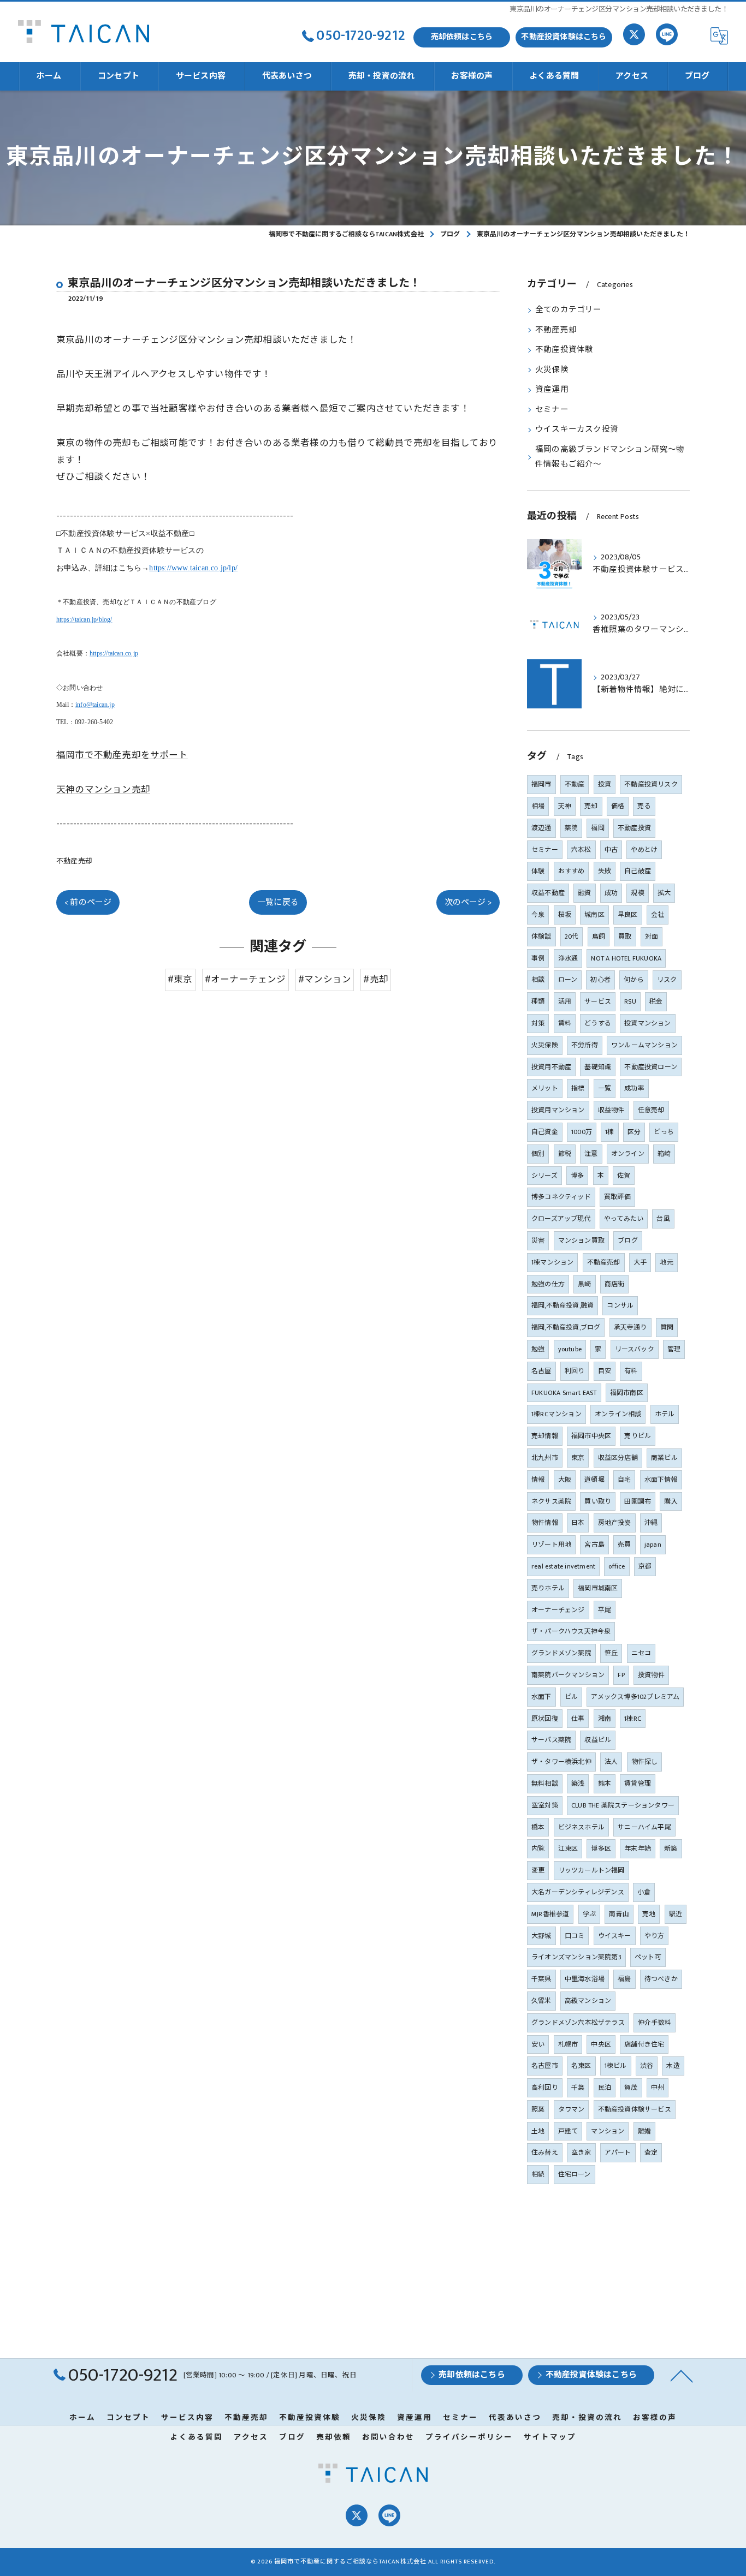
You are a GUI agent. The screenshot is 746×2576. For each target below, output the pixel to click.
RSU (630, 1001)
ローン (568, 980)
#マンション (325, 980)
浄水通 (568, 958)
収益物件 (611, 1110)
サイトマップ (550, 2437)
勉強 (538, 1349)
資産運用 (552, 390)
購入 (671, 1501)
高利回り (545, 2088)
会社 (658, 915)
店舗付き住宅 (644, 2044)
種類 (538, 1001)
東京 (578, 1458)
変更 (538, 1870)
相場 (538, 806)
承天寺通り (630, 1327)
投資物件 (651, 1675)
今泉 (538, 915)
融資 (584, 893)
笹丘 (611, 1653)
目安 (605, 1371)
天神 (565, 806)
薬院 (571, 828)
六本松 (581, 850)
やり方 (655, 1936)
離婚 (644, 2131)
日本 (578, 1523)
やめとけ (644, 850)
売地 (649, 1914)
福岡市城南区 (598, 1588)
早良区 (628, 915)
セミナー (552, 410)
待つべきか (661, 1979)
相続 (538, 2174)
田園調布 (638, 1501)
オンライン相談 (618, 1414)
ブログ (628, 1241)
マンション (608, 2131)
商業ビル (664, 1458)
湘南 (605, 1719)
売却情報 (545, 1436)
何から (634, 980)
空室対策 (545, 1805)
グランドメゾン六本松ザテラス (578, 2023)
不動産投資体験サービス (635, 2109)
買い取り (598, 1501)
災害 (538, 1241)
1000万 (582, 1132)
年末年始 (638, 1848)
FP (621, 1675)
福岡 (597, 828)
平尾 (605, 1610)
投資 (605, 784)
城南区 (594, 915)
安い (538, 2044)
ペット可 (648, 1957)
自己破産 (638, 871)
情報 (538, 1480)
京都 (645, 1566)
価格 (618, 806)
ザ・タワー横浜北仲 (561, 1762)
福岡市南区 (627, 1393)
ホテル (665, 1414)
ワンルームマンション (644, 1045)
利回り (575, 1371)
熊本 (605, 1784)
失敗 (605, 871)
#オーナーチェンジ (245, 980)
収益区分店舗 (618, 1458)
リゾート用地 (551, 1545)
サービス (598, 1001)
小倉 (644, 1892)
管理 (674, 1349)
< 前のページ (88, 902)
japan (653, 1545)
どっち (664, 1132)
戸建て (568, 2131)
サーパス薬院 (551, 1740)
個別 (538, 1154)
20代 (572, 937)
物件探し (645, 1762)
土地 (538, 2131)
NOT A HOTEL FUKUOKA (626, 958)
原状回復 (545, 1719)
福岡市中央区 (591, 1436)
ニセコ (641, 1653)
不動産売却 (74, 861)
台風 (663, 1219)
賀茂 (631, 2088)
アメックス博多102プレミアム (635, 1697)
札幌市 (568, 2044)
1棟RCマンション (556, 1414)
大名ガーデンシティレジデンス (578, 1892)
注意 (591, 1154)
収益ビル (598, 1740)
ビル (571, 1697)
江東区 (568, 1848)
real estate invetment (563, 1566)
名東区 (581, 2066)
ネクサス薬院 (551, 1501)
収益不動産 (548, 893)
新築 (671, 1848)
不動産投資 (634, 828)
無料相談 (545, 1784)
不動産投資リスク (651, 784)
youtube (570, 1349)
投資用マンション (558, 1110)
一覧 (605, 1088)
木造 (673, 2066)
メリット (545, 1088)
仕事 (578, 1719)
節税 (565, 1154)
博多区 (601, 1848)
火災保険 (552, 370)
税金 (656, 1001)
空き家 (581, 2152)
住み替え (545, 2152)
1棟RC (633, 1719)
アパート (618, 2152)
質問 (667, 1327)
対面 (652, 937)
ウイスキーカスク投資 (577, 430)
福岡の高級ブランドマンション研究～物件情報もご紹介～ (610, 457)
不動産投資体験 (564, 350)
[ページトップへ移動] (682, 2375)
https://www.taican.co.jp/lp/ (193, 568)
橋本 (538, 1827)
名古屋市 (545, 2066)
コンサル (620, 1305)
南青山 (619, 1914)
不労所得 (585, 1045)
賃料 (565, 1023)
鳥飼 (599, 937)
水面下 (541, 1697)
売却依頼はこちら (462, 37)
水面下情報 (661, 1480)
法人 (611, 1762)
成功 (611, 893)
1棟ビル (616, 2066)
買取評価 (617, 1197)
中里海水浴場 (585, 1979)
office (617, 1566)
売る (644, 806)
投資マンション (647, 1023)
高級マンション (588, 2001)
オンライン (628, 1154)
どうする (598, 1023)
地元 (666, 1262)
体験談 (541, 937)
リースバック (635, 1349)
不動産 (575, 784)
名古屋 (541, 1371)
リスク (667, 980)
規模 (637, 893)
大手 (640, 1262)
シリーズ (544, 1176)
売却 (591, 806)
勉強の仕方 (548, 1284)
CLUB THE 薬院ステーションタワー (623, 1805)
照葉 (538, 2109)
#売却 (376, 980)
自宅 (624, 1480)
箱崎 (664, 1154)
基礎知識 (598, 1067)
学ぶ (589, 1914)
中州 (658, 2088)
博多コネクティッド (561, 1197)
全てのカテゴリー (569, 310)
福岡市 (541, 784)
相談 (538, 980)
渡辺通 (541, 828)
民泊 (605, 2088)
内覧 (538, 1848)
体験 (538, 871)
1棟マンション (552, 1262)
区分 (634, 1132)
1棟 (609, 1132)
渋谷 (647, 2066)
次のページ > (468, 902)
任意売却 (651, 1110)
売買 (624, 1545)
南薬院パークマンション (568, 1675)
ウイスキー (615, 1936)
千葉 (578, 2088)
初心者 (600, 980)
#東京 (180, 980)
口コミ (575, 1936)
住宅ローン (575, 2174)
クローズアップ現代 (561, 1219)
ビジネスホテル (581, 1827)
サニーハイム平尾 (644, 1827)
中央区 (601, 2044)
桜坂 (565, 915)
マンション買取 (581, 1241)
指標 (578, 1088)
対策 (538, 1023)
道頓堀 (594, 1480)
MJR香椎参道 (550, 1914)
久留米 (541, 2001)
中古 (611, 850)
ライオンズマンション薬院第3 (576, 1957)
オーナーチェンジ (558, 1610)
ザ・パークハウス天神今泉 (571, 1631)
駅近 (676, 1914)
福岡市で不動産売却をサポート (122, 755)
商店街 (615, 1284)
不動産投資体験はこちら (564, 37)
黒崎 (584, 1284)
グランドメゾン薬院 (561, 1653)
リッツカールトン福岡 (591, 1870)
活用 (565, 1001)
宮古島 (594, 1545)
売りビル (638, 1436)
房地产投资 (615, 1523)
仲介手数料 (655, 2023)
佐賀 (624, 1176)
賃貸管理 (638, 1784)
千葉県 (541, 1979)
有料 (631, 1371)
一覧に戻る (278, 902)
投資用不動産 (551, 1067)
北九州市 (545, 1458)
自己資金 (545, 1132)
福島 (624, 1979)
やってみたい (624, 1219)
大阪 (565, 1480)
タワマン (572, 2109)
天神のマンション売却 (103, 790)
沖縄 (651, 1523)
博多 (577, 1176)
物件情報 (545, 1523)
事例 (538, 958)
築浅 (578, 1784)
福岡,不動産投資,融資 (563, 1305)
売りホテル (548, 1588)
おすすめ (572, 871)
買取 (625, 937)
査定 (651, 2152)
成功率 (634, 1088)
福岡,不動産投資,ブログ (566, 1327)
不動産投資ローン (651, 1067)
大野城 (541, 1936)
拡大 (664, 893)
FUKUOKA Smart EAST (564, 1393)
